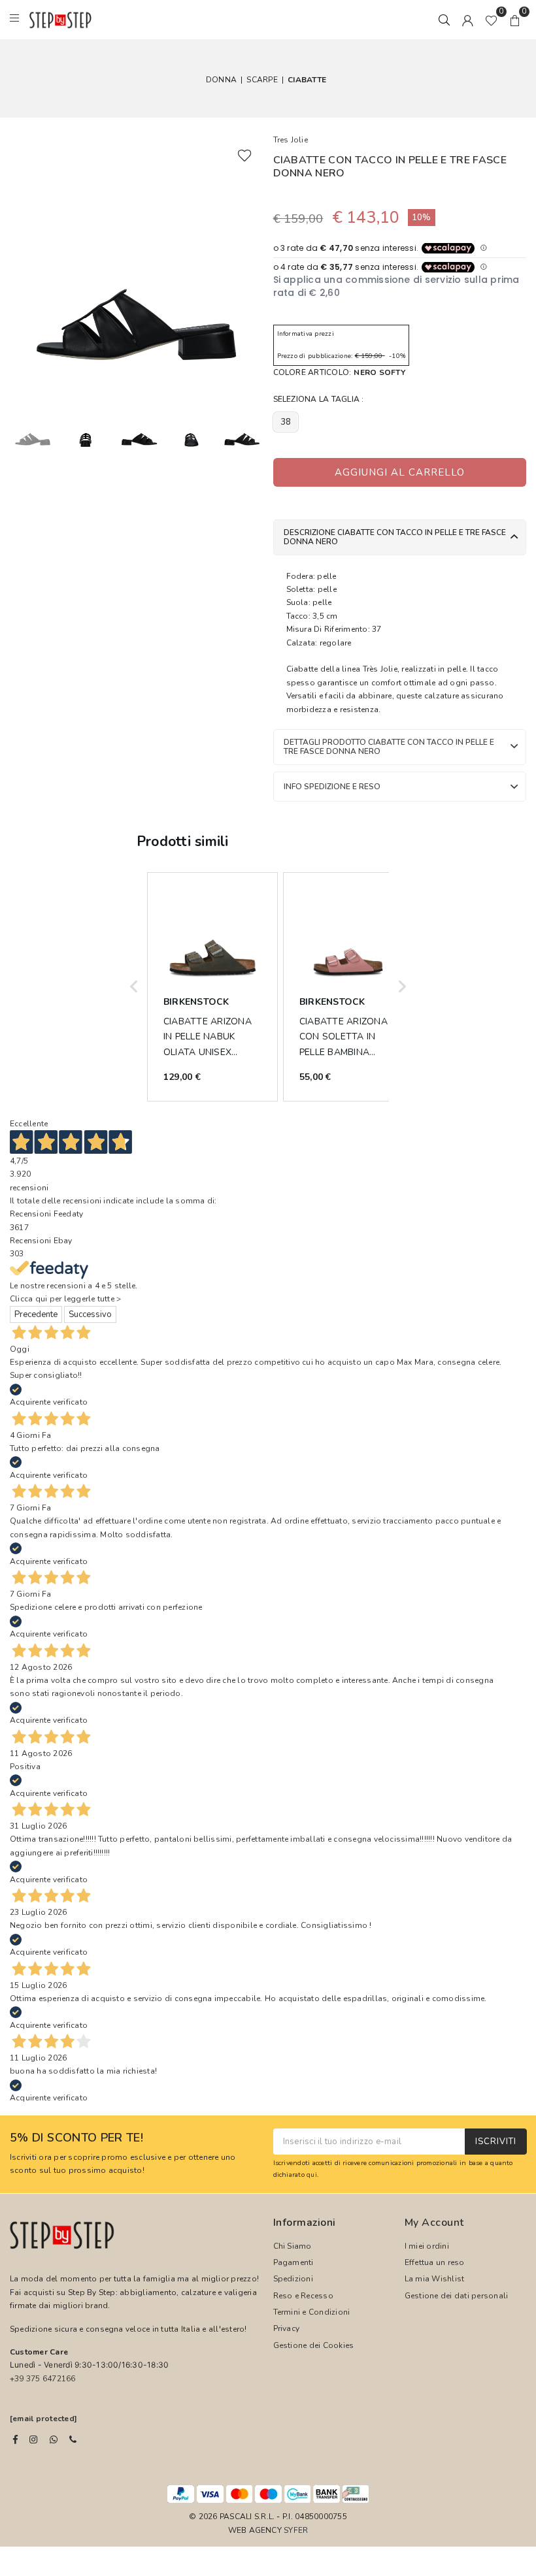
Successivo (90, 1314)
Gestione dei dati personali (456, 2296)
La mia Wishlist (435, 2279)
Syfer (296, 2530)
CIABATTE (307, 80)
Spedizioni (293, 2279)
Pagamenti (293, 2262)
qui (312, 2175)
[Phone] (73, 2439)
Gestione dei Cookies (314, 2345)
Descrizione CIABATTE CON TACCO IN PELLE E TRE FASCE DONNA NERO (395, 537)
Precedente (36, 1314)
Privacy (287, 2328)
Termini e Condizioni (312, 2312)
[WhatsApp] (54, 2439)
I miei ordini (427, 2246)
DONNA (221, 80)
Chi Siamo (293, 2246)
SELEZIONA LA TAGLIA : (319, 399)
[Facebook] (15, 2439)
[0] (491, 20)
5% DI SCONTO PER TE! (76, 2138)
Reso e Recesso (303, 2296)
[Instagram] (33, 2439)
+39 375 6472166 (43, 2379)
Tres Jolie (291, 140)
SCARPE (262, 80)
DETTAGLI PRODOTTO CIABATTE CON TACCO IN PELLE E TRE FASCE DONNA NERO (389, 747)
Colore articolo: (339, 372)
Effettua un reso (435, 2262)
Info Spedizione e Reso (332, 787)
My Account (434, 2223)
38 (286, 422)
